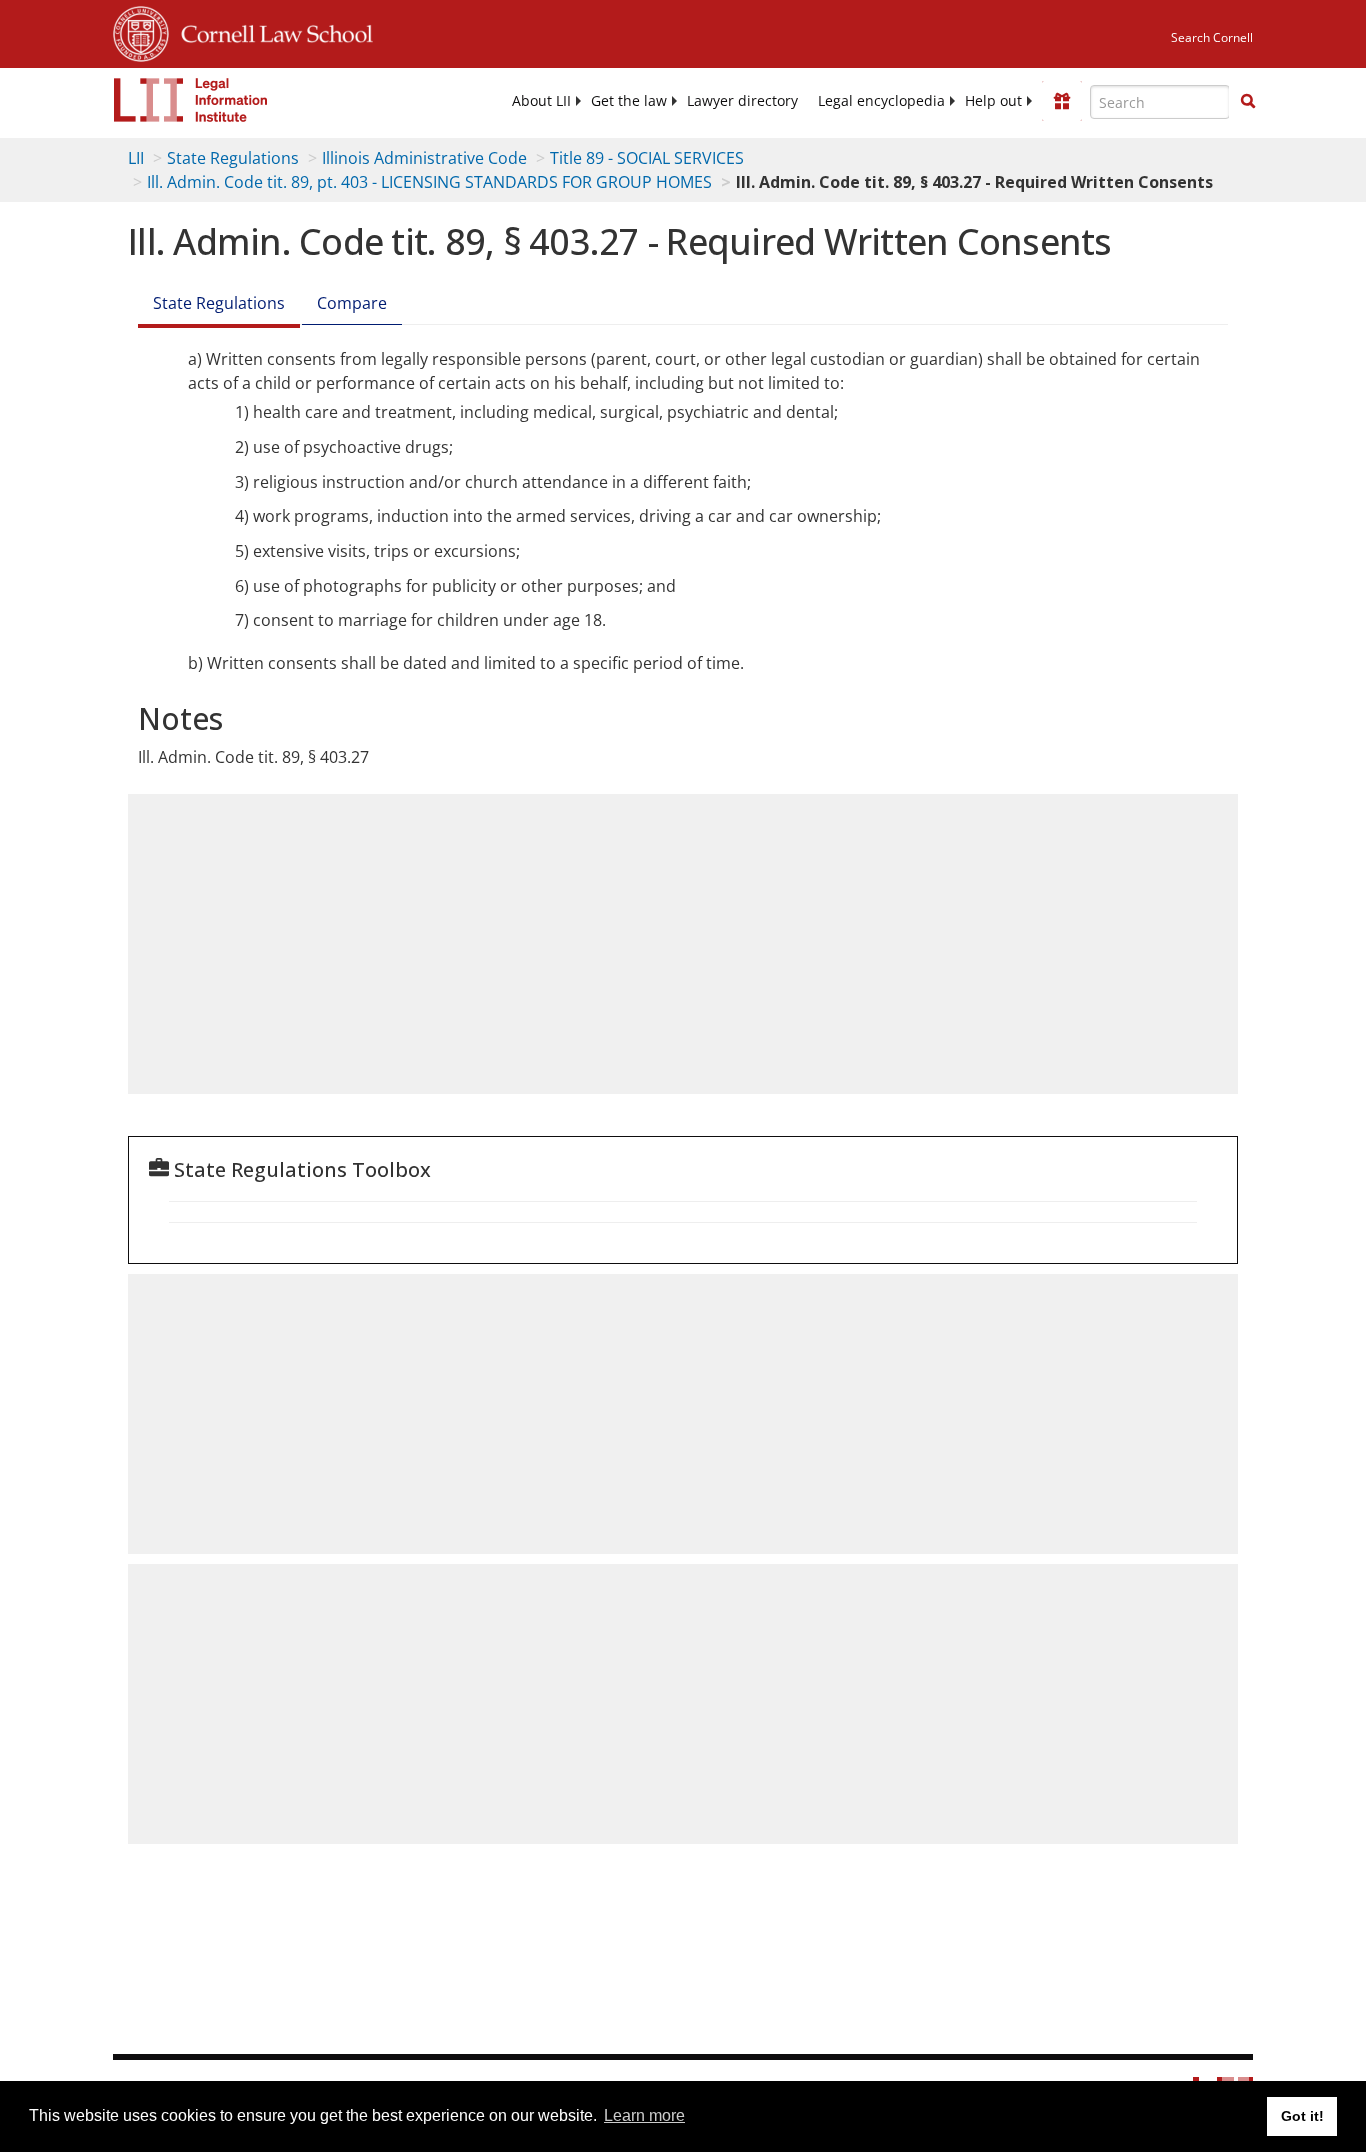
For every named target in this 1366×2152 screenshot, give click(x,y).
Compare (352, 303)
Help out (993, 101)
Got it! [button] (1302, 2116)
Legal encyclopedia (881, 101)
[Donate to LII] (1062, 101)
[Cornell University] (141, 31)
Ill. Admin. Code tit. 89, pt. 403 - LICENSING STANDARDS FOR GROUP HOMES (429, 182)
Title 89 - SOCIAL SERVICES (647, 158)
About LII (541, 101)
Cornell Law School (271, 31)
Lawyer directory (742, 101)
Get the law (629, 101)
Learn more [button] (644, 2115)
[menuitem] (541, 101)
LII (136, 158)
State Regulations (233, 158)
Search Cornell (1212, 37)
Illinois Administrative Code (424, 158)
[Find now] (1248, 102)
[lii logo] (191, 100)
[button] (1248, 101)
